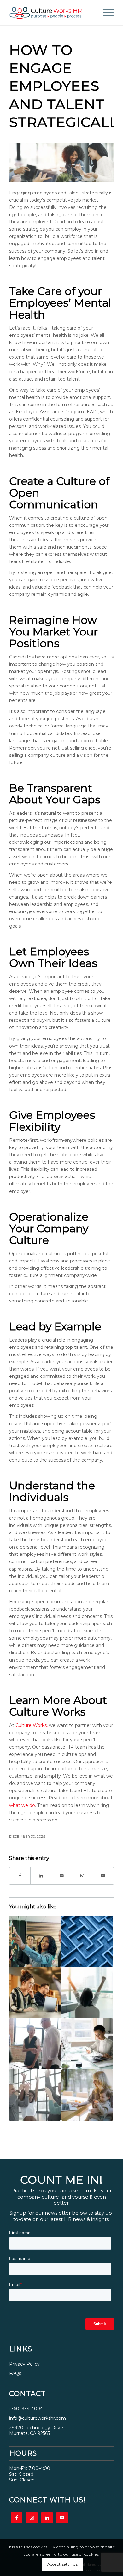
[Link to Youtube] (103, 1876)
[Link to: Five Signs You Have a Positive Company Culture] (87, 1993)
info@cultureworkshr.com (38, 2418)
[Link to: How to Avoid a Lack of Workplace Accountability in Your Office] (35, 2095)
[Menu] (105, 13)
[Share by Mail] (62, 1876)
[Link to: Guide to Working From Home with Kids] (87, 2095)
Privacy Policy (24, 2364)
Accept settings (63, 2564)
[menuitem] (105, 13)
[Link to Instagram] (82, 1876)
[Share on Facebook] (20, 1876)
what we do (22, 1805)
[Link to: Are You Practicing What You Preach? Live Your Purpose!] (35, 2044)
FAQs (15, 2373)
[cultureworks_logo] (51, 13)
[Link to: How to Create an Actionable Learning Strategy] (87, 1941)
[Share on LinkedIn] (41, 1876)
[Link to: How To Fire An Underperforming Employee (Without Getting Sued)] (35, 1993)
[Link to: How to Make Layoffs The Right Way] (87, 2044)
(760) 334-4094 (26, 2409)
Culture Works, (32, 1725)
